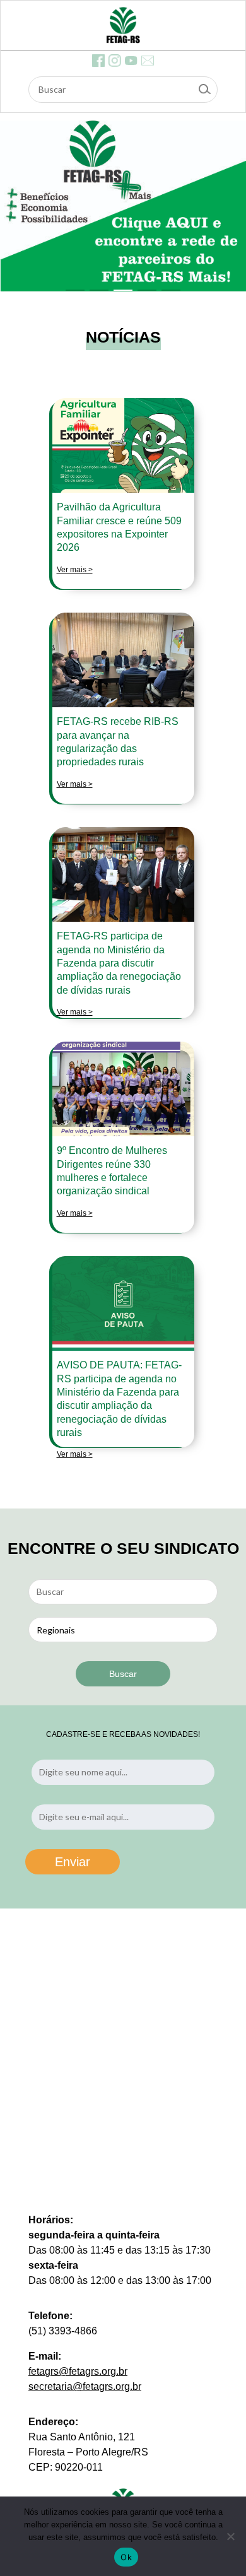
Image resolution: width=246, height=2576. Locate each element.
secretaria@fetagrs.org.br (85, 2386)
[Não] (230, 2536)
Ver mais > (75, 570)
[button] (75, 290)
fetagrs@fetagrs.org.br (78, 2371)
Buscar (123, 1674)
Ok (126, 2557)
